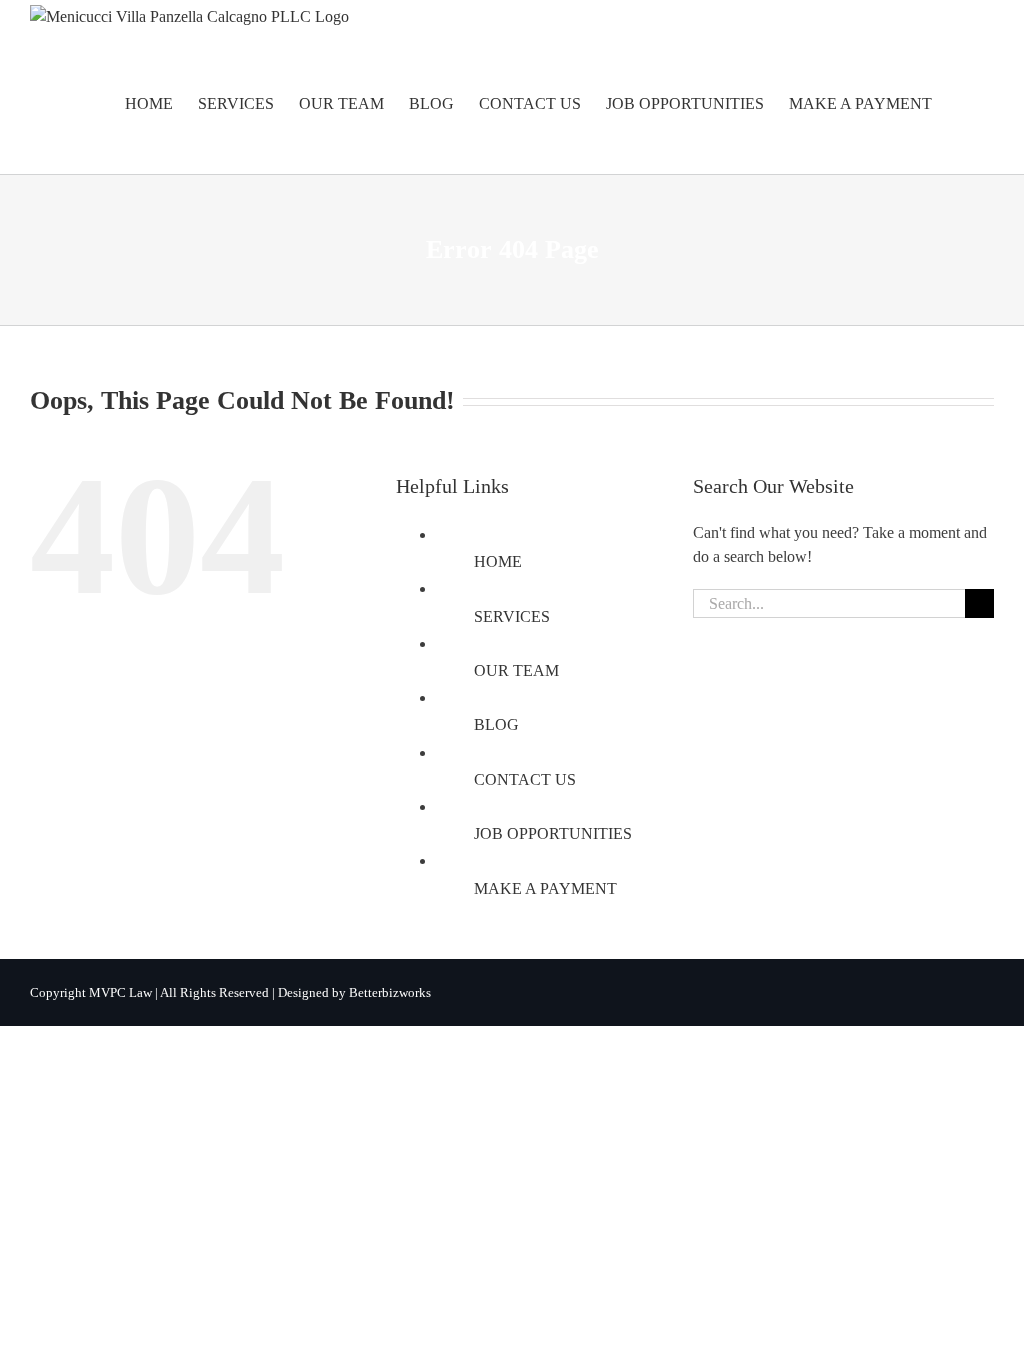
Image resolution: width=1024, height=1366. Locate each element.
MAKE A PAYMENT (545, 888)
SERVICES (512, 616)
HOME (498, 561)
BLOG (496, 724)
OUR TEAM (516, 670)
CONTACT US (525, 779)
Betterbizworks (390, 992)
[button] (963, 104)
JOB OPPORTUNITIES (553, 833)
